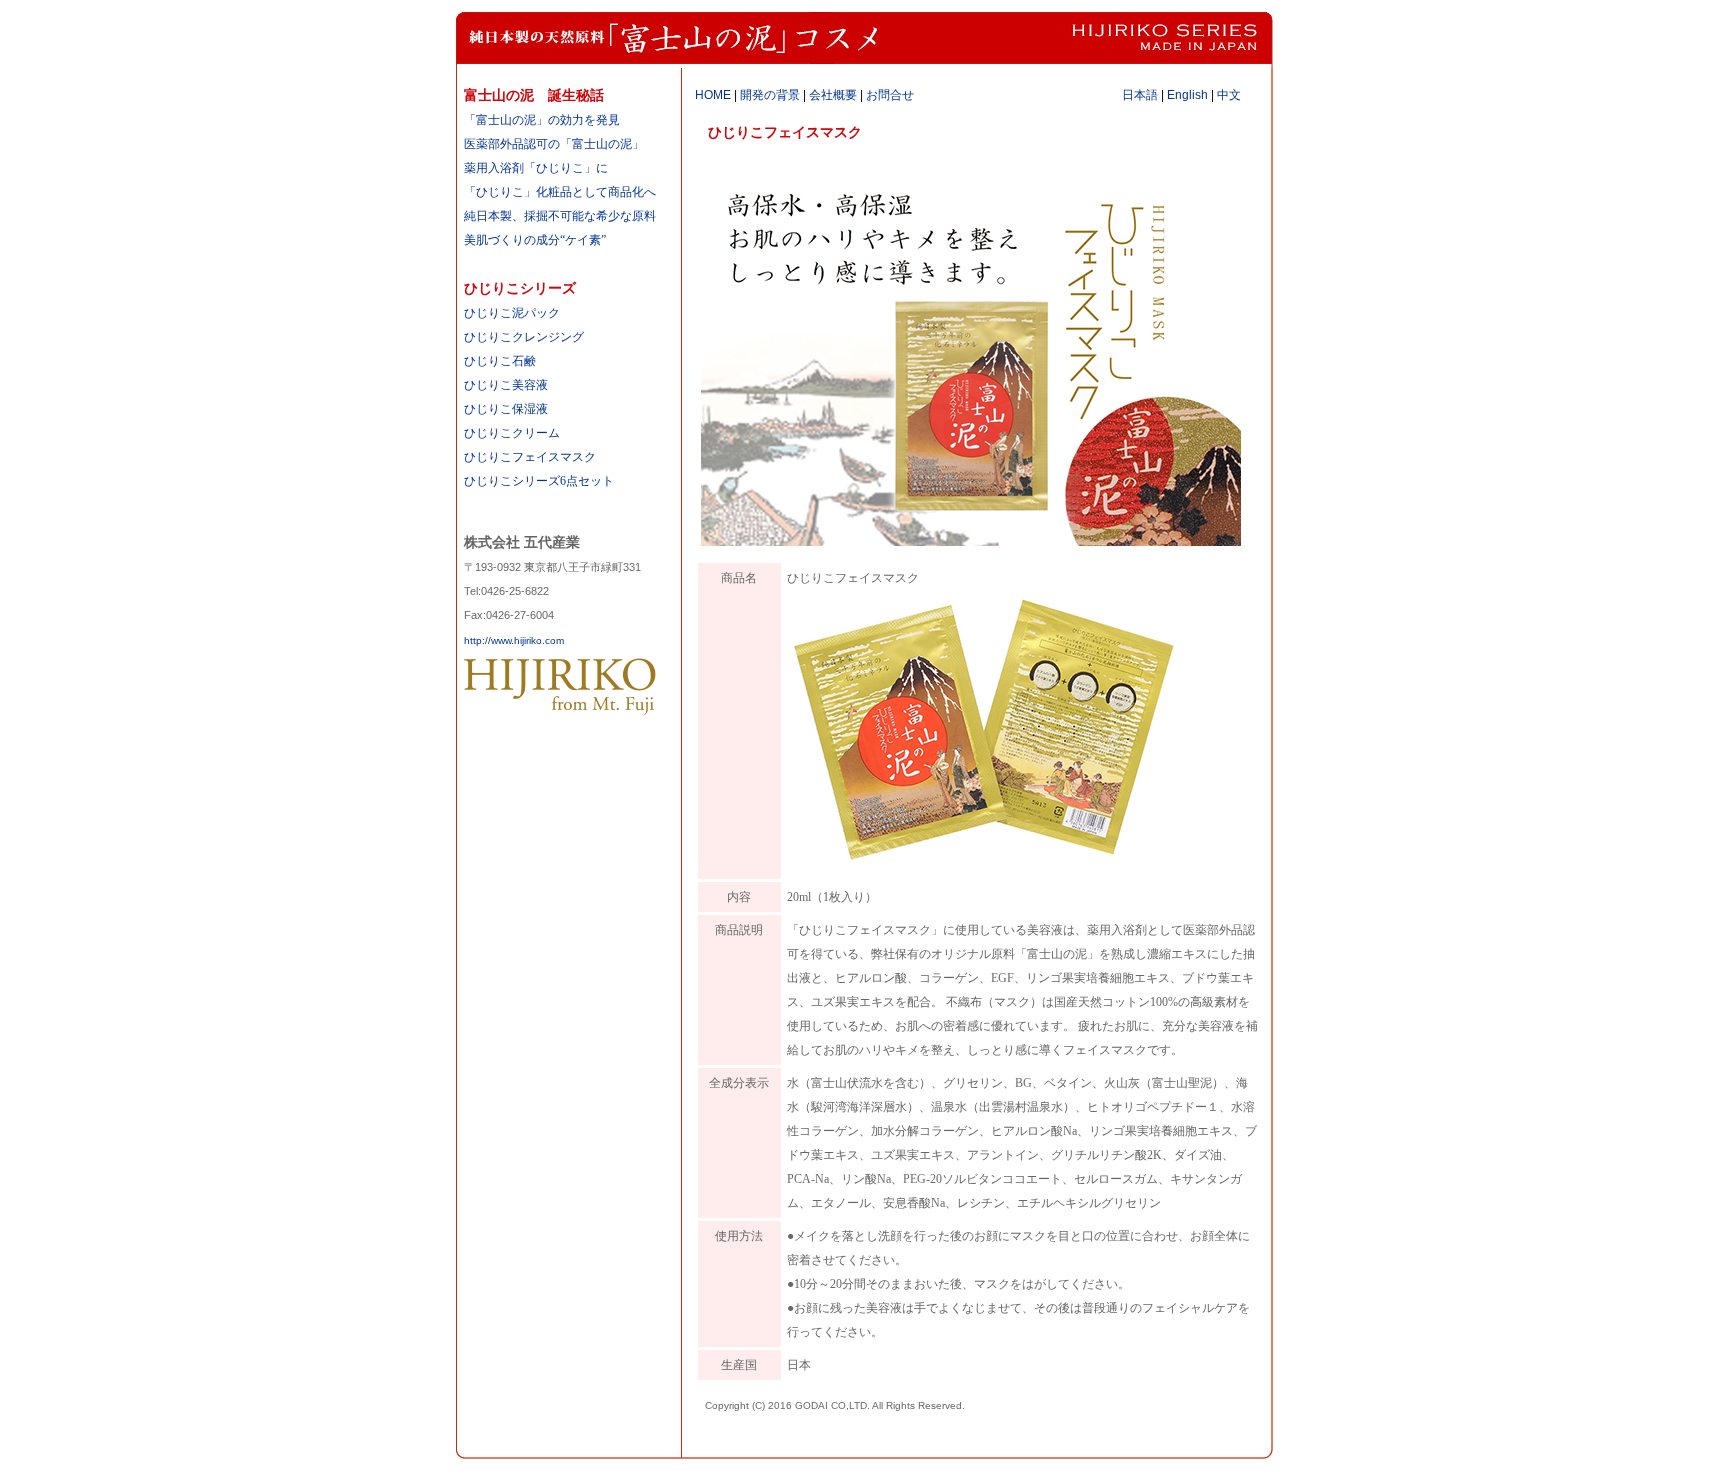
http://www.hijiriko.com (514, 640)
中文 (1229, 95)
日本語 (1140, 95)
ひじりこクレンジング (524, 337)
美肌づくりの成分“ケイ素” (535, 240)
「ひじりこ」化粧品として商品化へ (560, 192)
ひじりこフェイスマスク (530, 457)
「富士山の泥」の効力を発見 (542, 120)
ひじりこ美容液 (506, 385)
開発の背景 (770, 95)
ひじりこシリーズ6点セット (539, 481)
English (1187, 95)
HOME (713, 95)
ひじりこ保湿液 (506, 409)
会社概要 (833, 95)
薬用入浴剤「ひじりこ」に (536, 168)
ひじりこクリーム (512, 433)
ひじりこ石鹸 (500, 361)
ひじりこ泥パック (512, 313)
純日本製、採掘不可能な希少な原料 (560, 216)
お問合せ (890, 95)
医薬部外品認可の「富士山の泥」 (554, 144)
